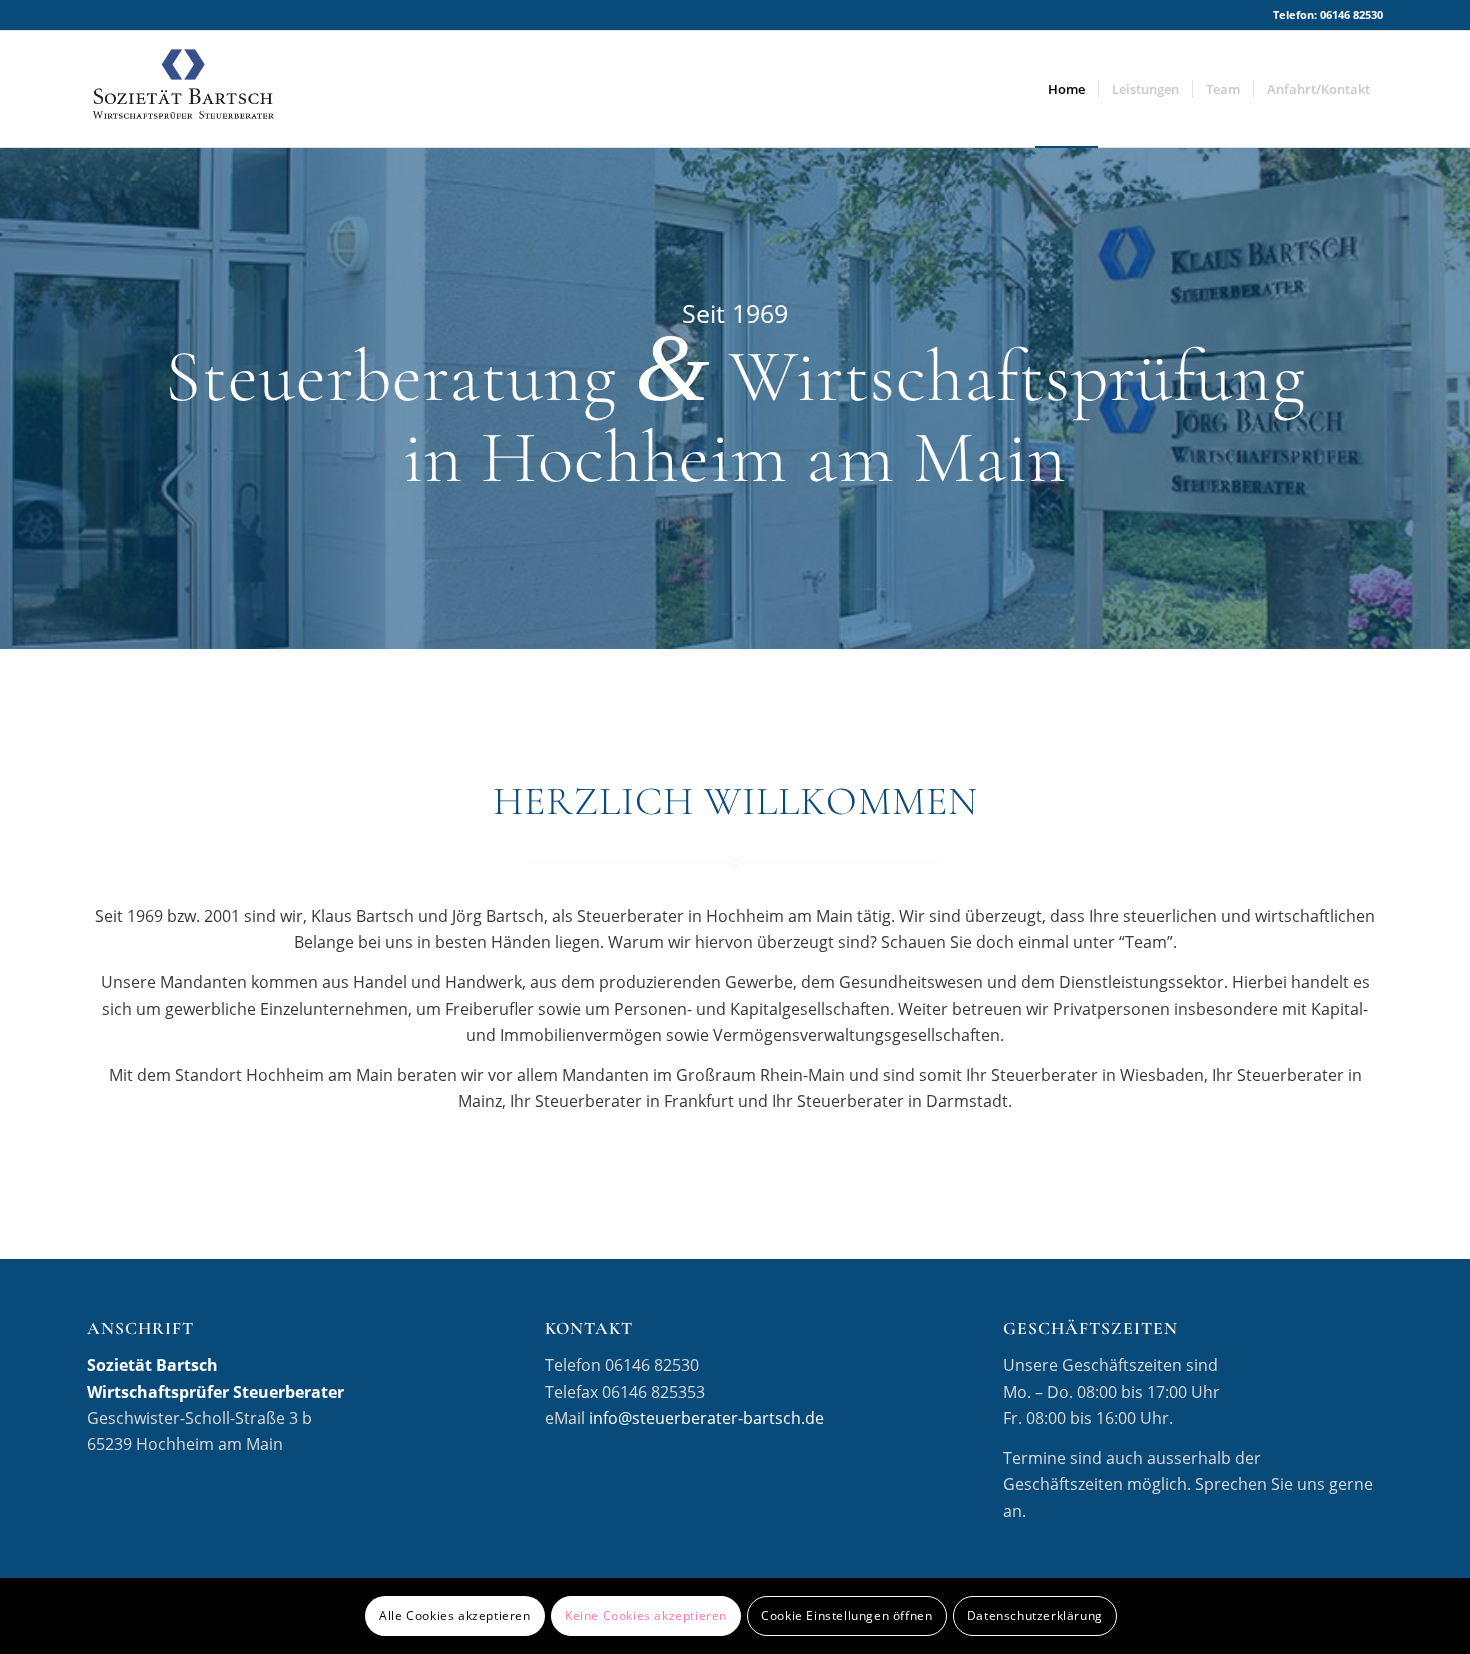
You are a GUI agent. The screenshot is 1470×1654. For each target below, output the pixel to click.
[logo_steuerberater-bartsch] (183, 89)
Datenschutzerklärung (1035, 1615)
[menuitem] (1066, 89)
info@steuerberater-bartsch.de (706, 1418)
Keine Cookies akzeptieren (646, 1615)
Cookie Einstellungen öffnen (846, 1615)
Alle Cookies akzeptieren (454, 1615)
